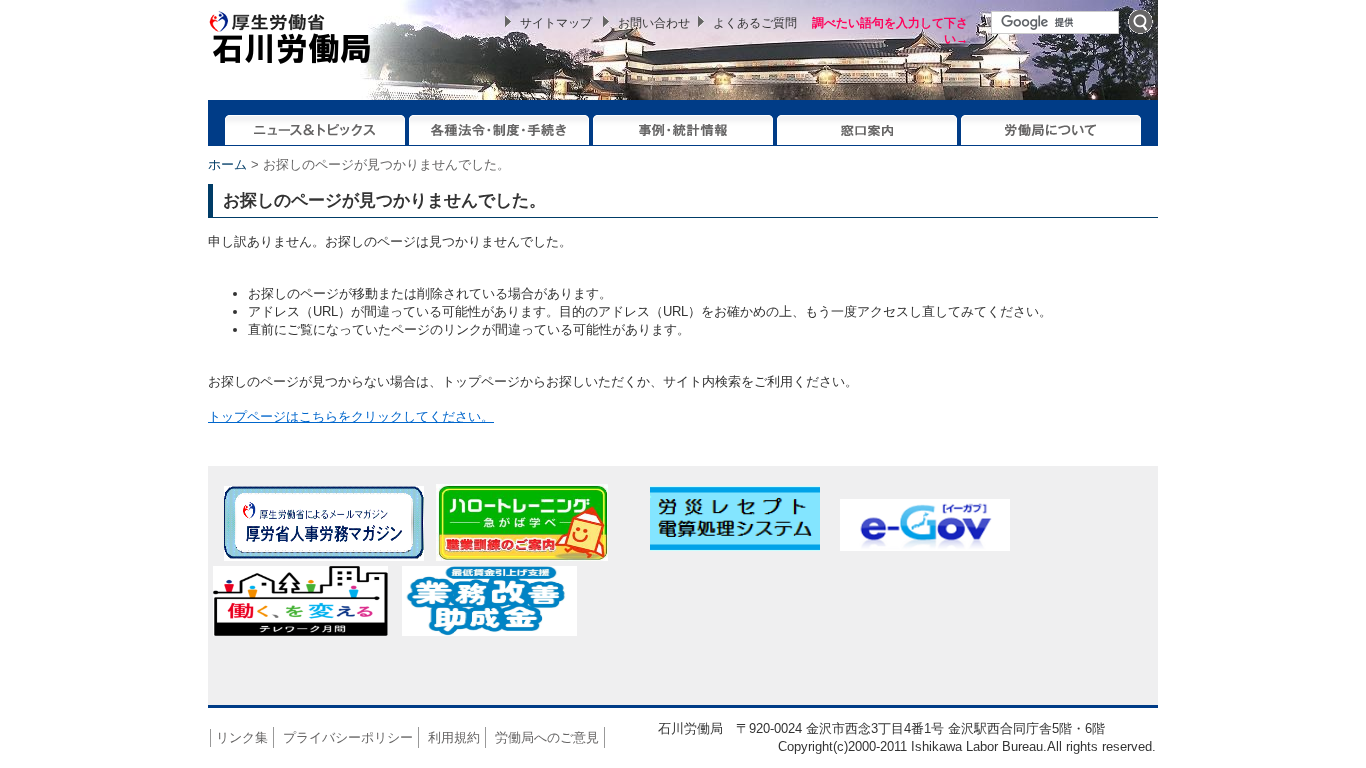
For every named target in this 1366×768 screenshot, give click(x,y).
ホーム (227, 164)
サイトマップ (556, 23)
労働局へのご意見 (547, 737)
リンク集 (242, 737)
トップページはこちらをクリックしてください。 (351, 416)
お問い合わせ (654, 23)
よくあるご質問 (755, 23)
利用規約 (454, 737)
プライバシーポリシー (348, 737)
